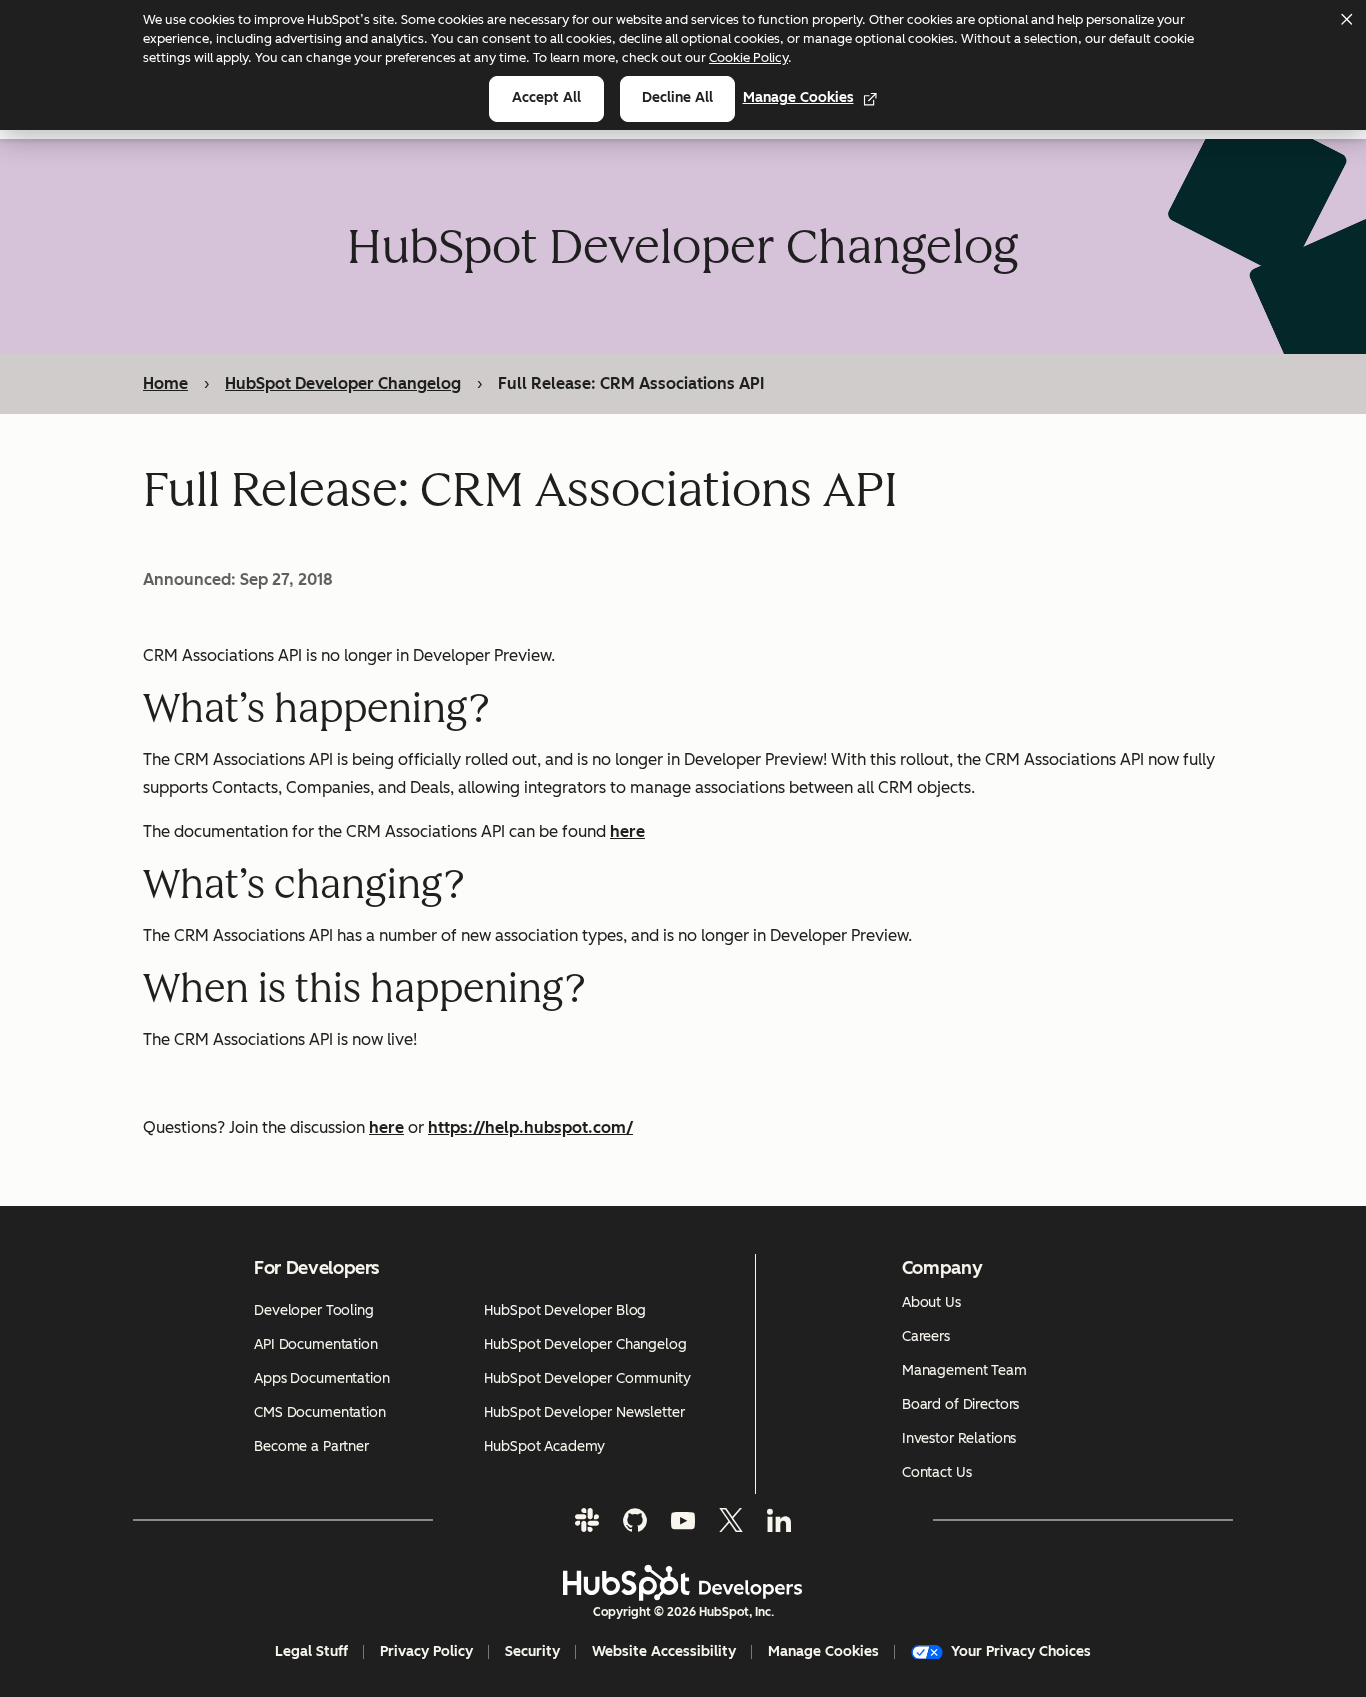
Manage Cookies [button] (823, 1651)
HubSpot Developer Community (587, 1378)
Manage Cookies (798, 97)
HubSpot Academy (544, 1446)
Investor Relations (959, 1438)
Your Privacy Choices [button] (1021, 1651)
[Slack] (587, 1520)
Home (165, 383)
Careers (926, 1336)
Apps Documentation (321, 1378)
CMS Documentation (320, 1412)
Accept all (546, 97)
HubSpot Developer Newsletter (584, 1412)
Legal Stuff (311, 1651)
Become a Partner (311, 1446)
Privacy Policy (426, 1651)
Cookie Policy (748, 57)
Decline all (677, 97)
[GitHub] (635, 1520)
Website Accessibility (664, 1651)
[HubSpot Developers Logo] (683, 1583)
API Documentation (316, 1344)
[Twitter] (731, 1520)
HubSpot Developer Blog (565, 1310)
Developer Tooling (314, 1310)
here (627, 831)
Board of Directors (960, 1404)
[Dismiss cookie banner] (1346, 19)
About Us (931, 1302)
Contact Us (937, 1472)
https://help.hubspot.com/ (530, 1127)
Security (532, 1651)
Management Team (964, 1370)
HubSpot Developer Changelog (343, 383)
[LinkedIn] (779, 1520)
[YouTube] (683, 1520)
